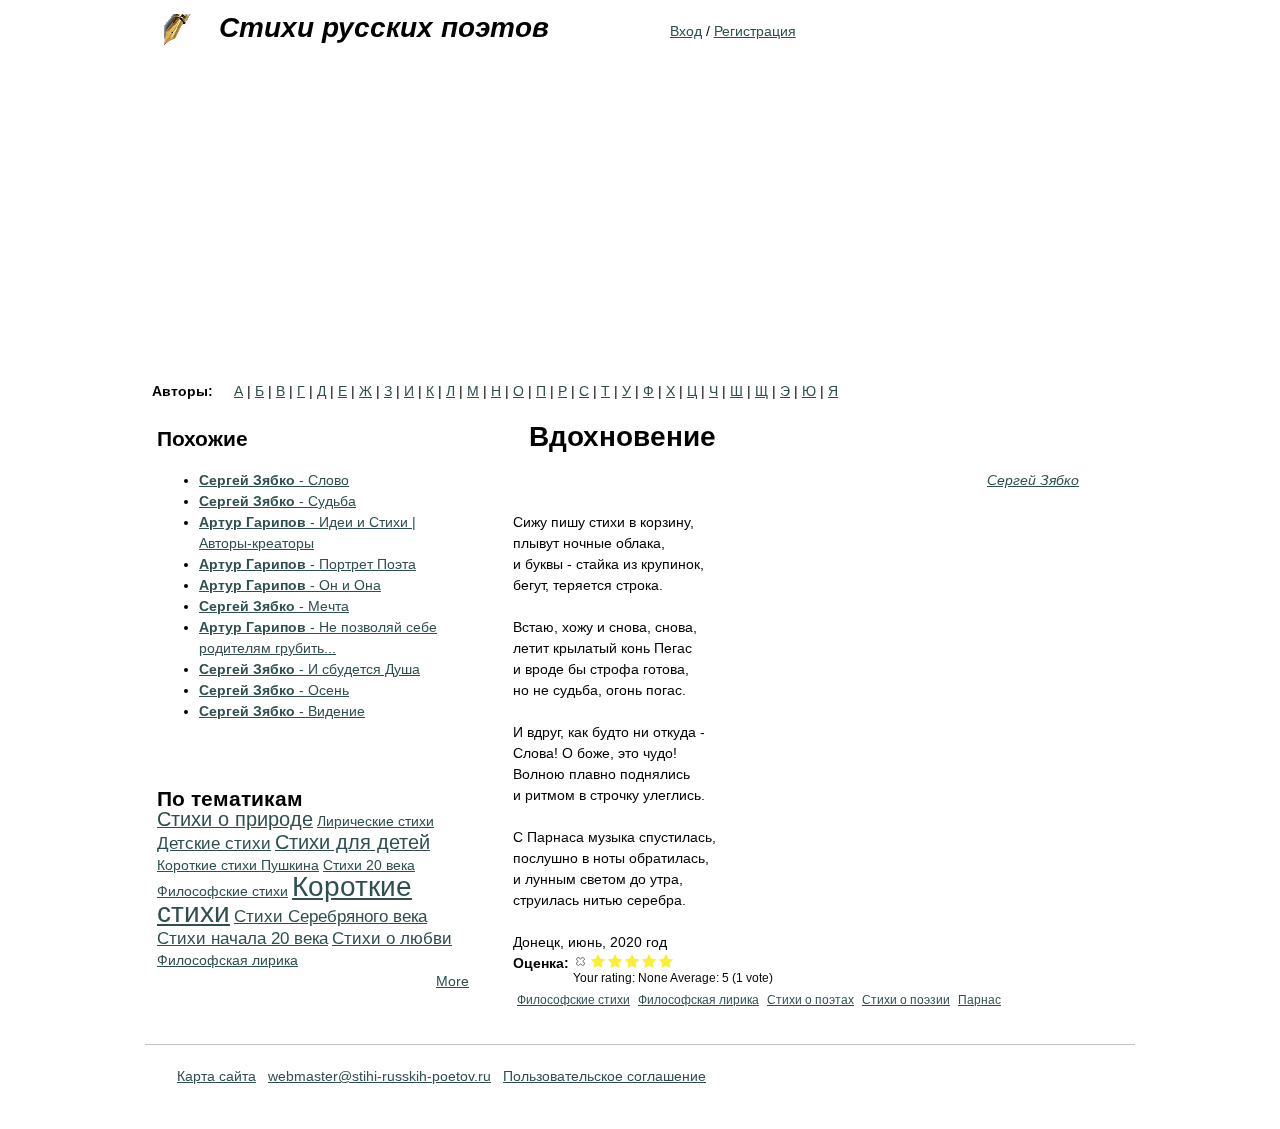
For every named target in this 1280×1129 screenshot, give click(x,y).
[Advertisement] (640, 234)
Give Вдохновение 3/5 (632, 960)
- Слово (274, 480)
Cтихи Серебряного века (330, 916)
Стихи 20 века (369, 865)
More (452, 981)
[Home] (175, 30)
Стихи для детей (352, 842)
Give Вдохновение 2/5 (615, 960)
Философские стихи (573, 1000)
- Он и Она (290, 585)
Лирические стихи (375, 821)
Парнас (979, 1000)
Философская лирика (698, 1000)
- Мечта (274, 606)
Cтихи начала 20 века (242, 938)
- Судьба (277, 501)
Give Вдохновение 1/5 (598, 960)
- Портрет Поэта (307, 564)
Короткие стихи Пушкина (238, 865)
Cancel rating (581, 960)
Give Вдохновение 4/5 (649, 960)
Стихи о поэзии (906, 1000)
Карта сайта (216, 1076)
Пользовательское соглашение (604, 1076)
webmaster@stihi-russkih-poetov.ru (379, 1076)
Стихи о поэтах (810, 1000)
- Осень (274, 690)
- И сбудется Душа (309, 669)
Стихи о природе (235, 819)
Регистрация (755, 31)
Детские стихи (214, 843)
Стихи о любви (392, 938)
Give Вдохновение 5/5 (666, 960)
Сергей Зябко (1033, 480)
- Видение (282, 711)
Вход (686, 31)
